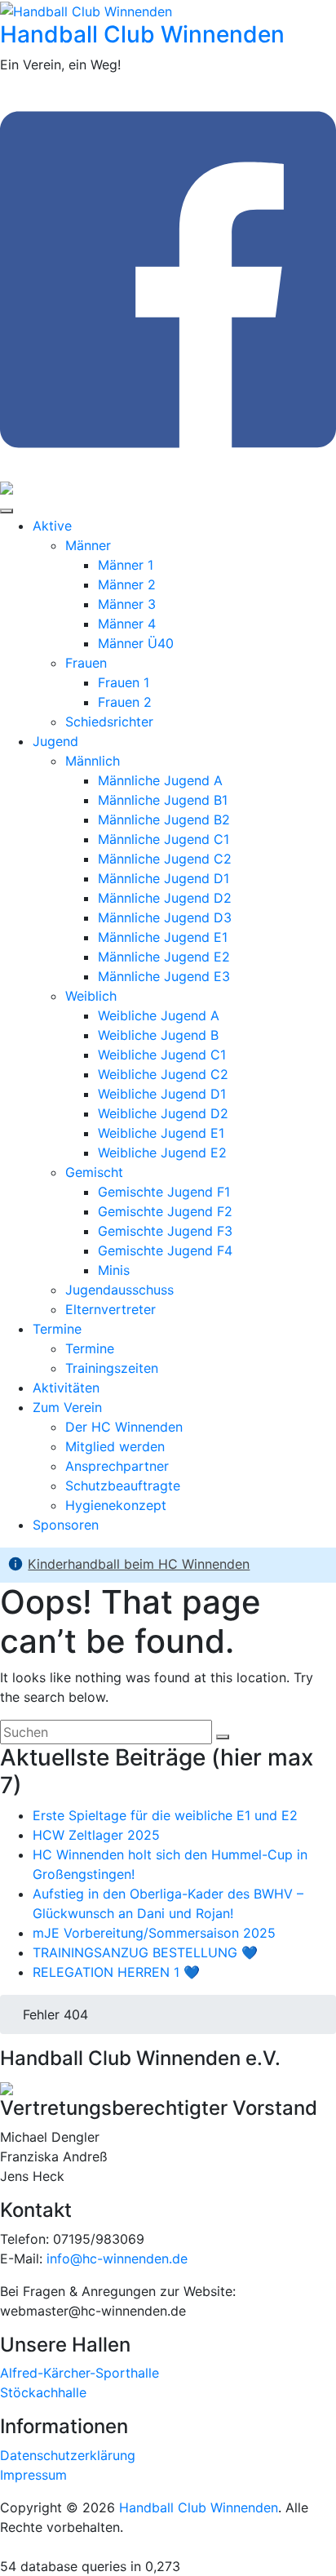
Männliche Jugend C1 (164, 839)
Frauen (86, 663)
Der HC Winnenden (124, 1427)
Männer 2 (127, 584)
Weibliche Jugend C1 (162, 1055)
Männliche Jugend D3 (165, 917)
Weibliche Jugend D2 (163, 1113)
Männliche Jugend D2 (165, 898)
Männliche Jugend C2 (165, 859)
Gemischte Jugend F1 (164, 1192)
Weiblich (91, 996)
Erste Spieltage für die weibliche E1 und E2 (165, 1815)
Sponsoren (66, 1525)
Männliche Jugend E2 (164, 957)
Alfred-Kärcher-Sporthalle (80, 2373)
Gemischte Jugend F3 (165, 1231)
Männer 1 (126, 565)
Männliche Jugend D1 (164, 878)
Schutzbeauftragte (123, 1486)
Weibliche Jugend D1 (162, 1094)
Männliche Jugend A (160, 780)
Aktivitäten (66, 1388)
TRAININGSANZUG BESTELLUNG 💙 (145, 1952)
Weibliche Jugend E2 (162, 1153)
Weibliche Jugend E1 (161, 1133)
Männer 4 (127, 624)
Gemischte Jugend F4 (165, 1250)
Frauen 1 (124, 682)
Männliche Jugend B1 (163, 800)
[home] (18, 2014)
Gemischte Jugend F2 (165, 1211)
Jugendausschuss (119, 1290)
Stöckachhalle (43, 2392)
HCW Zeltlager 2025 (96, 1835)
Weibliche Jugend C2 (163, 1074)
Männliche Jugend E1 (163, 937)
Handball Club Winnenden (142, 34)
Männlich (93, 761)
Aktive (52, 526)
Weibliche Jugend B (158, 1035)
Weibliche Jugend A (159, 1015)
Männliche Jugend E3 (164, 976)
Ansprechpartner (117, 1466)
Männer (88, 545)
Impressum (33, 2475)
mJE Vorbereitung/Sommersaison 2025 (154, 1933)
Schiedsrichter (109, 722)
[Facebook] (168, 467)
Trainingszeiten (112, 1368)
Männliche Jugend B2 (164, 819)
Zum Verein (67, 1407)
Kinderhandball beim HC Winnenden (139, 1564)
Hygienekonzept (116, 1505)
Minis (114, 1270)
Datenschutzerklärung (68, 2455)
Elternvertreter (111, 1309)
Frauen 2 (125, 702)
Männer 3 (127, 604)
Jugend (55, 741)
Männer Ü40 (136, 643)
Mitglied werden (115, 1446)
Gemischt (94, 1172)
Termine (57, 1329)
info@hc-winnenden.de (117, 2258)
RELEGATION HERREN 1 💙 (116, 1972)
